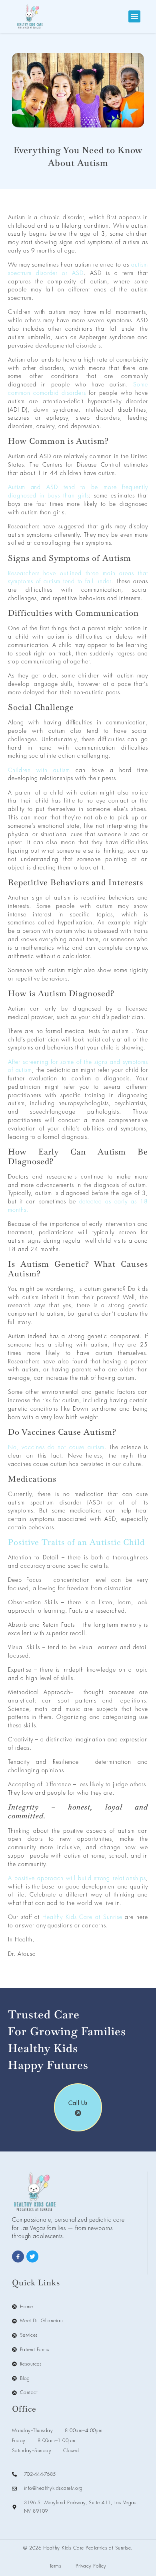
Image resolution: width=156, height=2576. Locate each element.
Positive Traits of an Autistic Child (76, 1542)
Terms (55, 2566)
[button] (134, 16)
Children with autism (42, 770)
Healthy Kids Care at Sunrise (82, 1917)
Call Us (78, 2103)
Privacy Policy (91, 2566)
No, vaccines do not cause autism (56, 1447)
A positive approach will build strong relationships (77, 1878)
